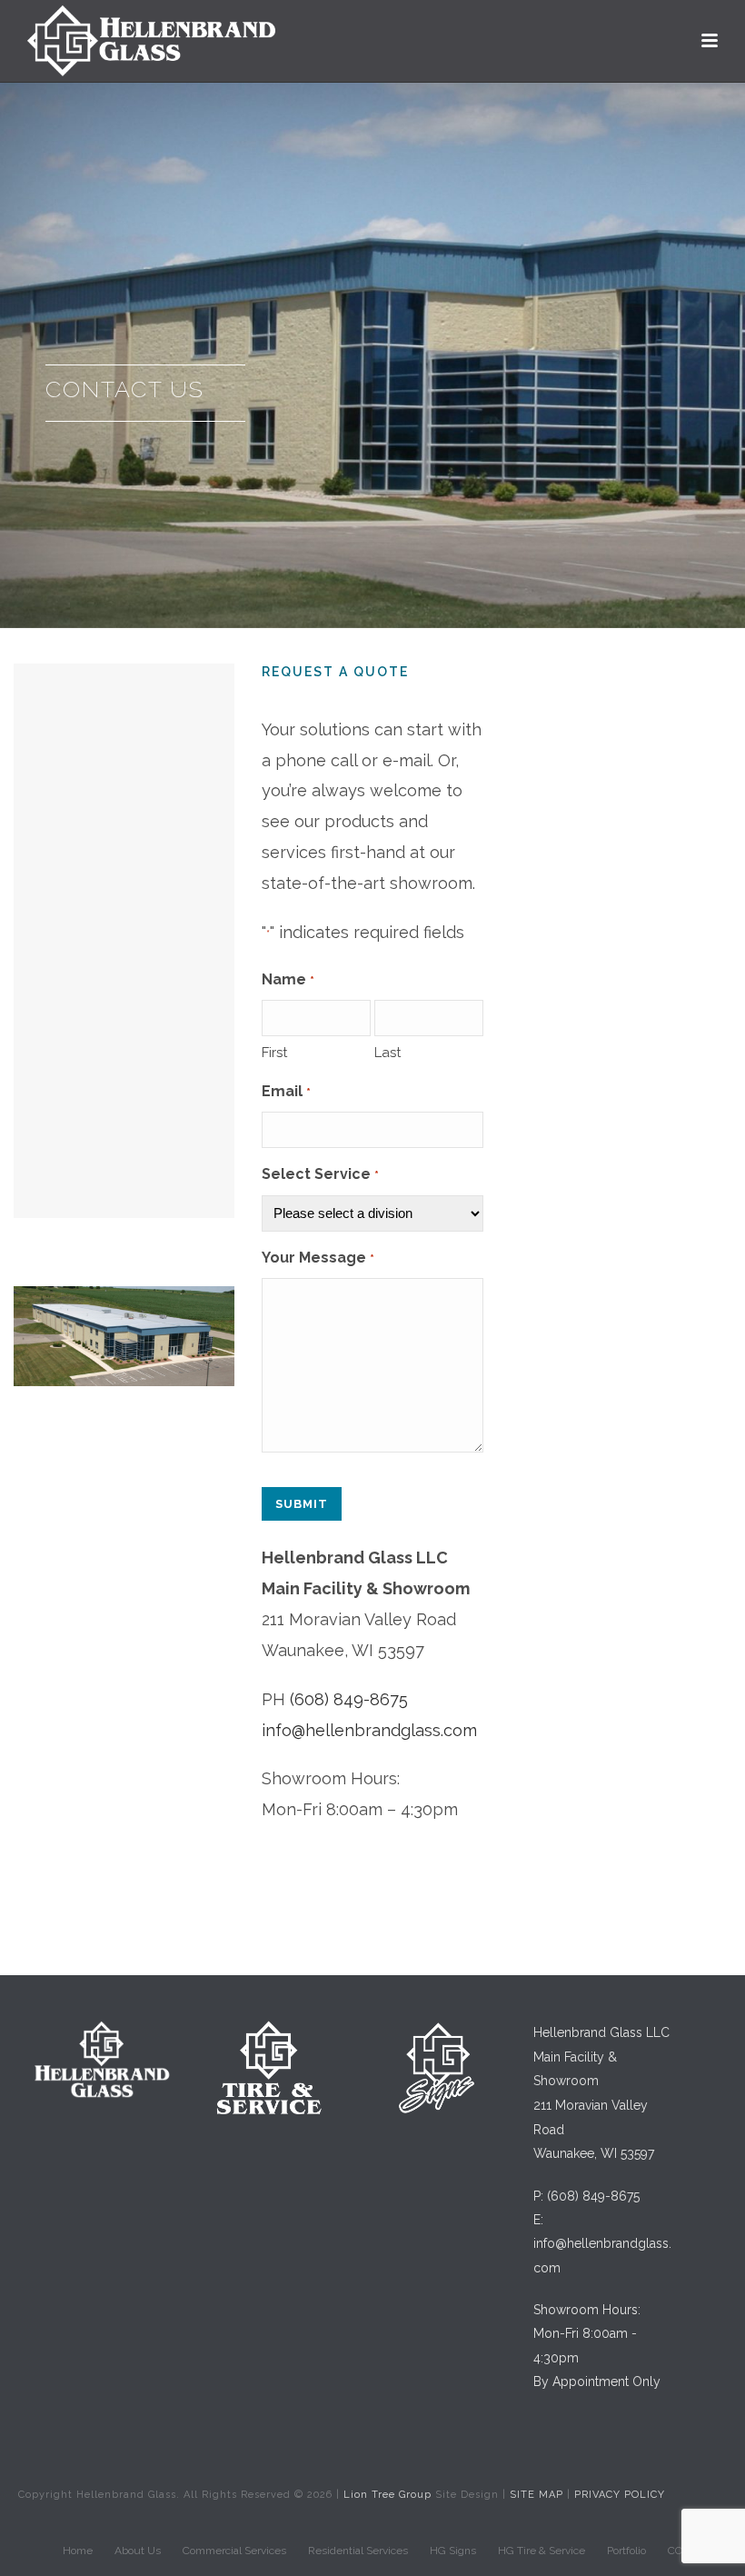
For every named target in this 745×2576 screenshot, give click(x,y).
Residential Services (358, 2551)
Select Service (320, 1174)
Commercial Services (234, 2551)
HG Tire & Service (541, 2551)
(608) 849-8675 (349, 1699)
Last (387, 1053)
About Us (138, 2551)
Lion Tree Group (387, 2495)
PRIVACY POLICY (620, 2495)
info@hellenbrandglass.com (369, 1730)
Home (78, 2551)
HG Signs (453, 2551)
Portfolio (626, 2551)
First (274, 1053)
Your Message (318, 1258)
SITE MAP (536, 2495)
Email (286, 1091)
